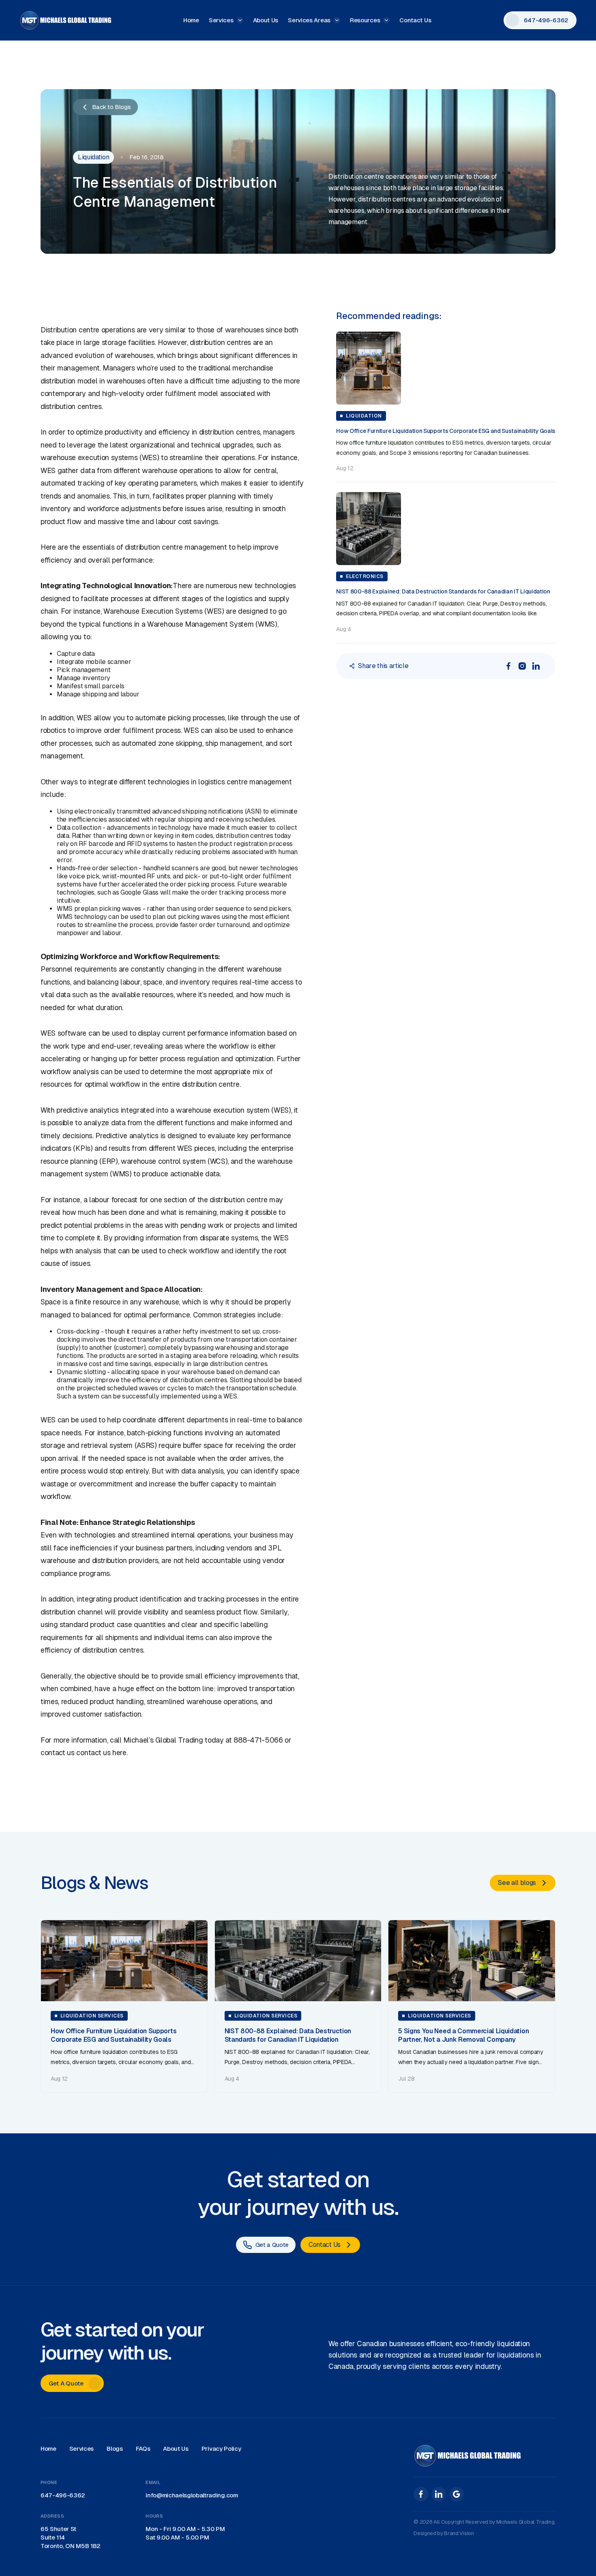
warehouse (58, 457)
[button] (226, 20)
